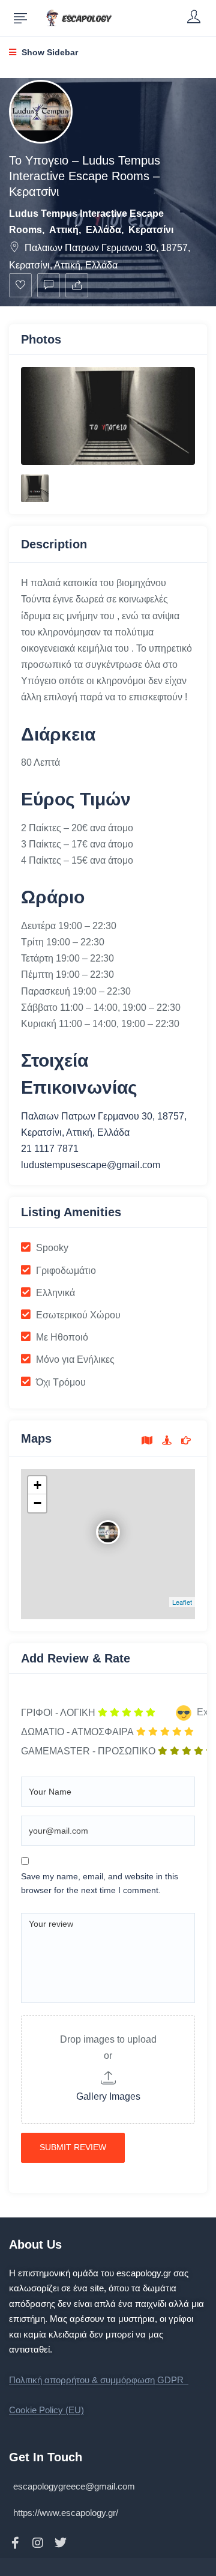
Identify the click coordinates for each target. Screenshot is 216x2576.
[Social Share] (77, 285)
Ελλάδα (103, 230)
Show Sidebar (49, 52)
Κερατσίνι (151, 230)
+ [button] (37, 1485)
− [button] (37, 1503)
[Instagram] (38, 2543)
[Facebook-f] (15, 2543)
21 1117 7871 (50, 1149)
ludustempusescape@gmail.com (91, 1165)
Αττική (64, 230)
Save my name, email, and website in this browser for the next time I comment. (100, 1884)
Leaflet (182, 1602)
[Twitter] (61, 2543)
